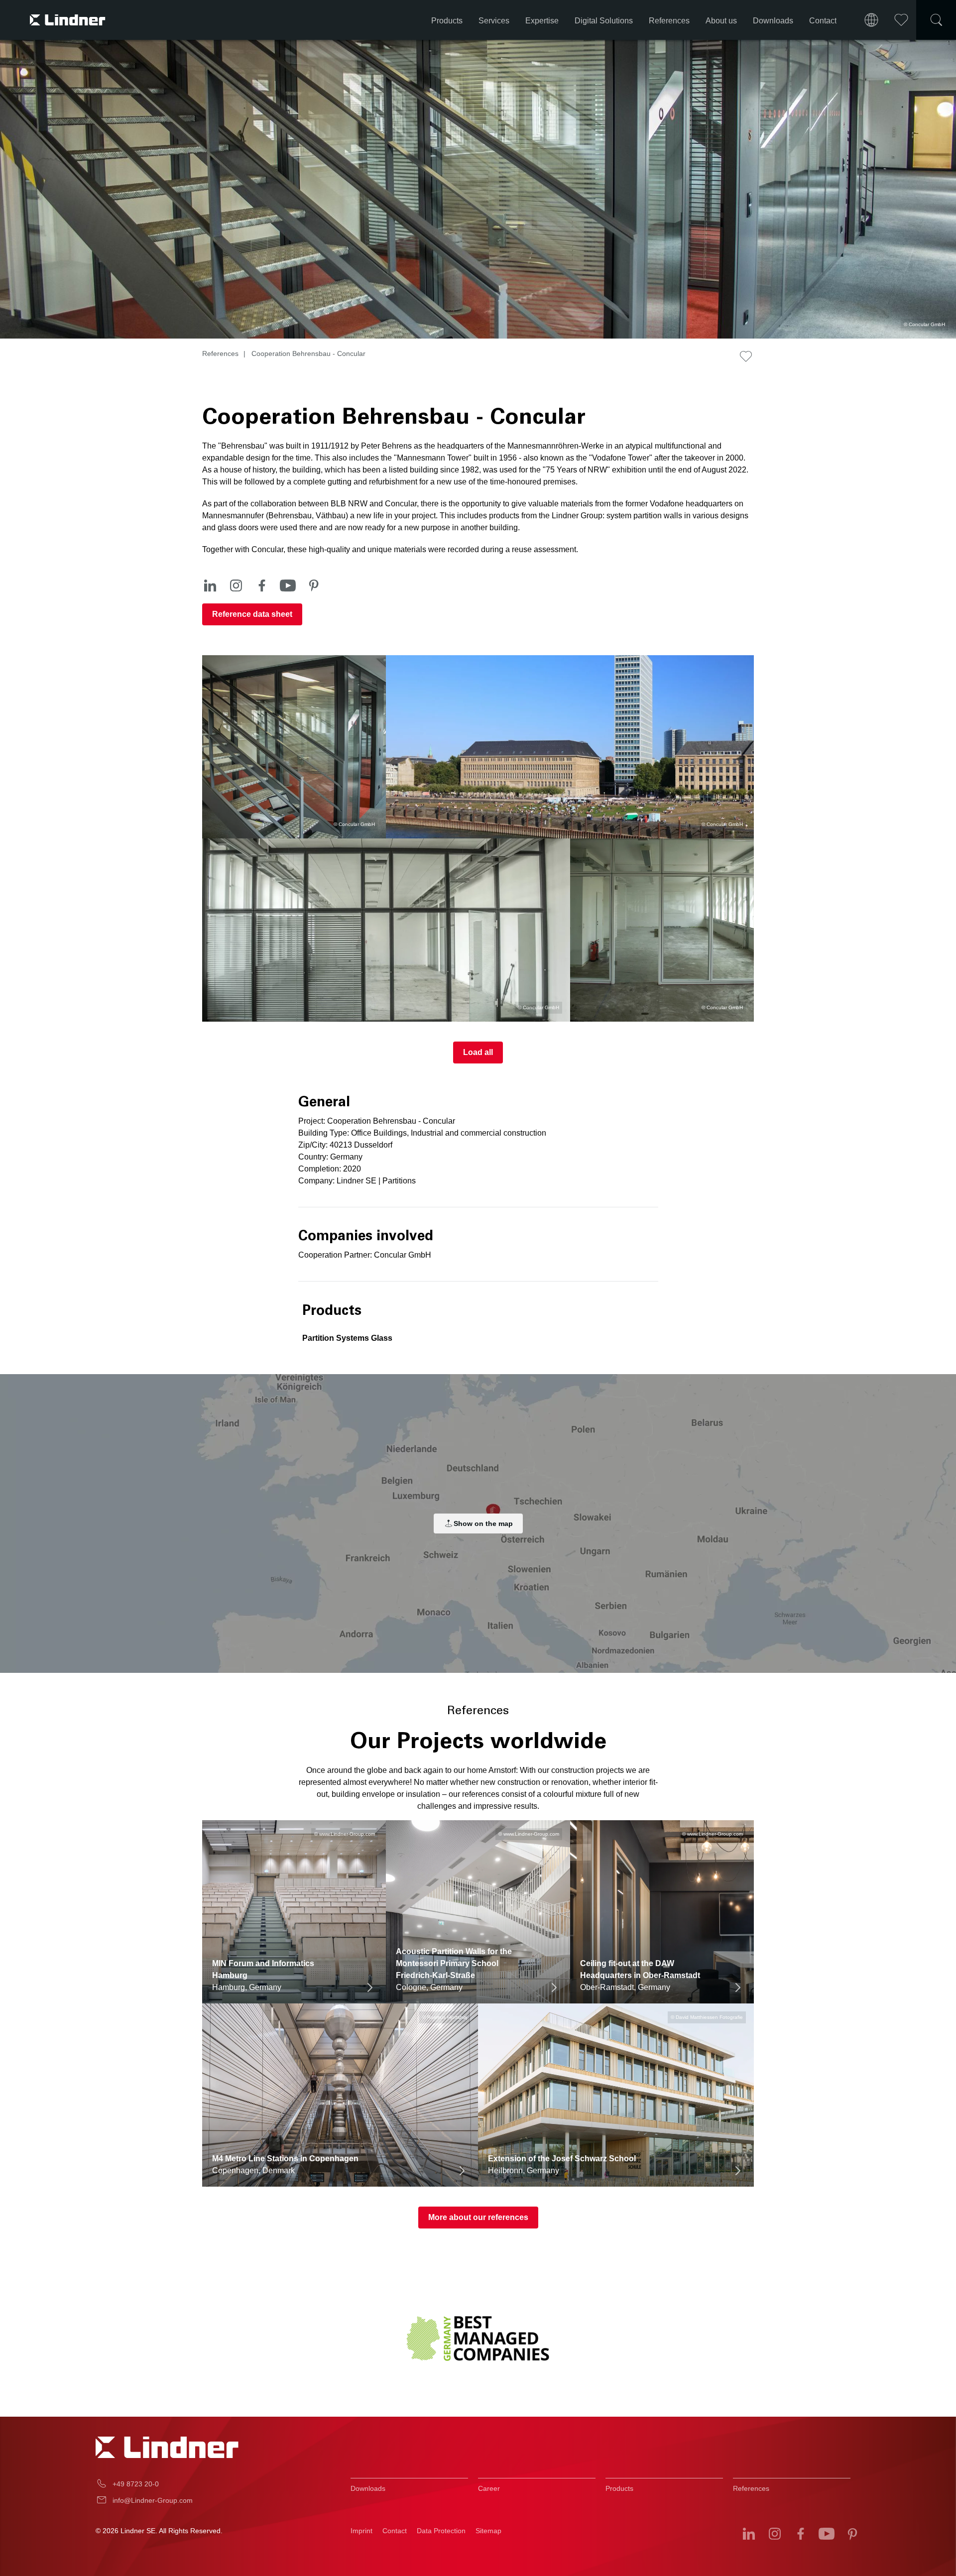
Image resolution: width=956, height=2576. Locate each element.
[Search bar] (936, 20)
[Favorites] (901, 20)
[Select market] (871, 20)
